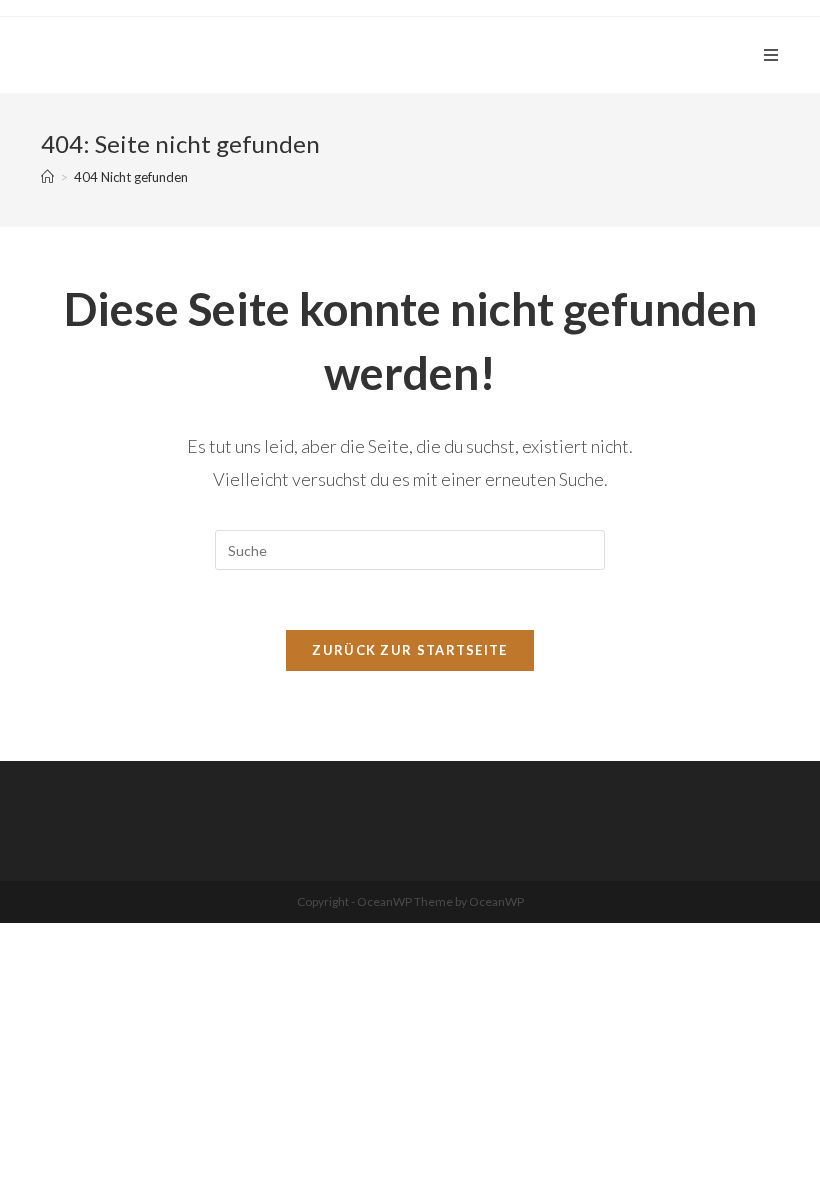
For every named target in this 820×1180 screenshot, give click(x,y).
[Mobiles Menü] (771, 55)
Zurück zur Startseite (409, 650)
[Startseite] (47, 177)
